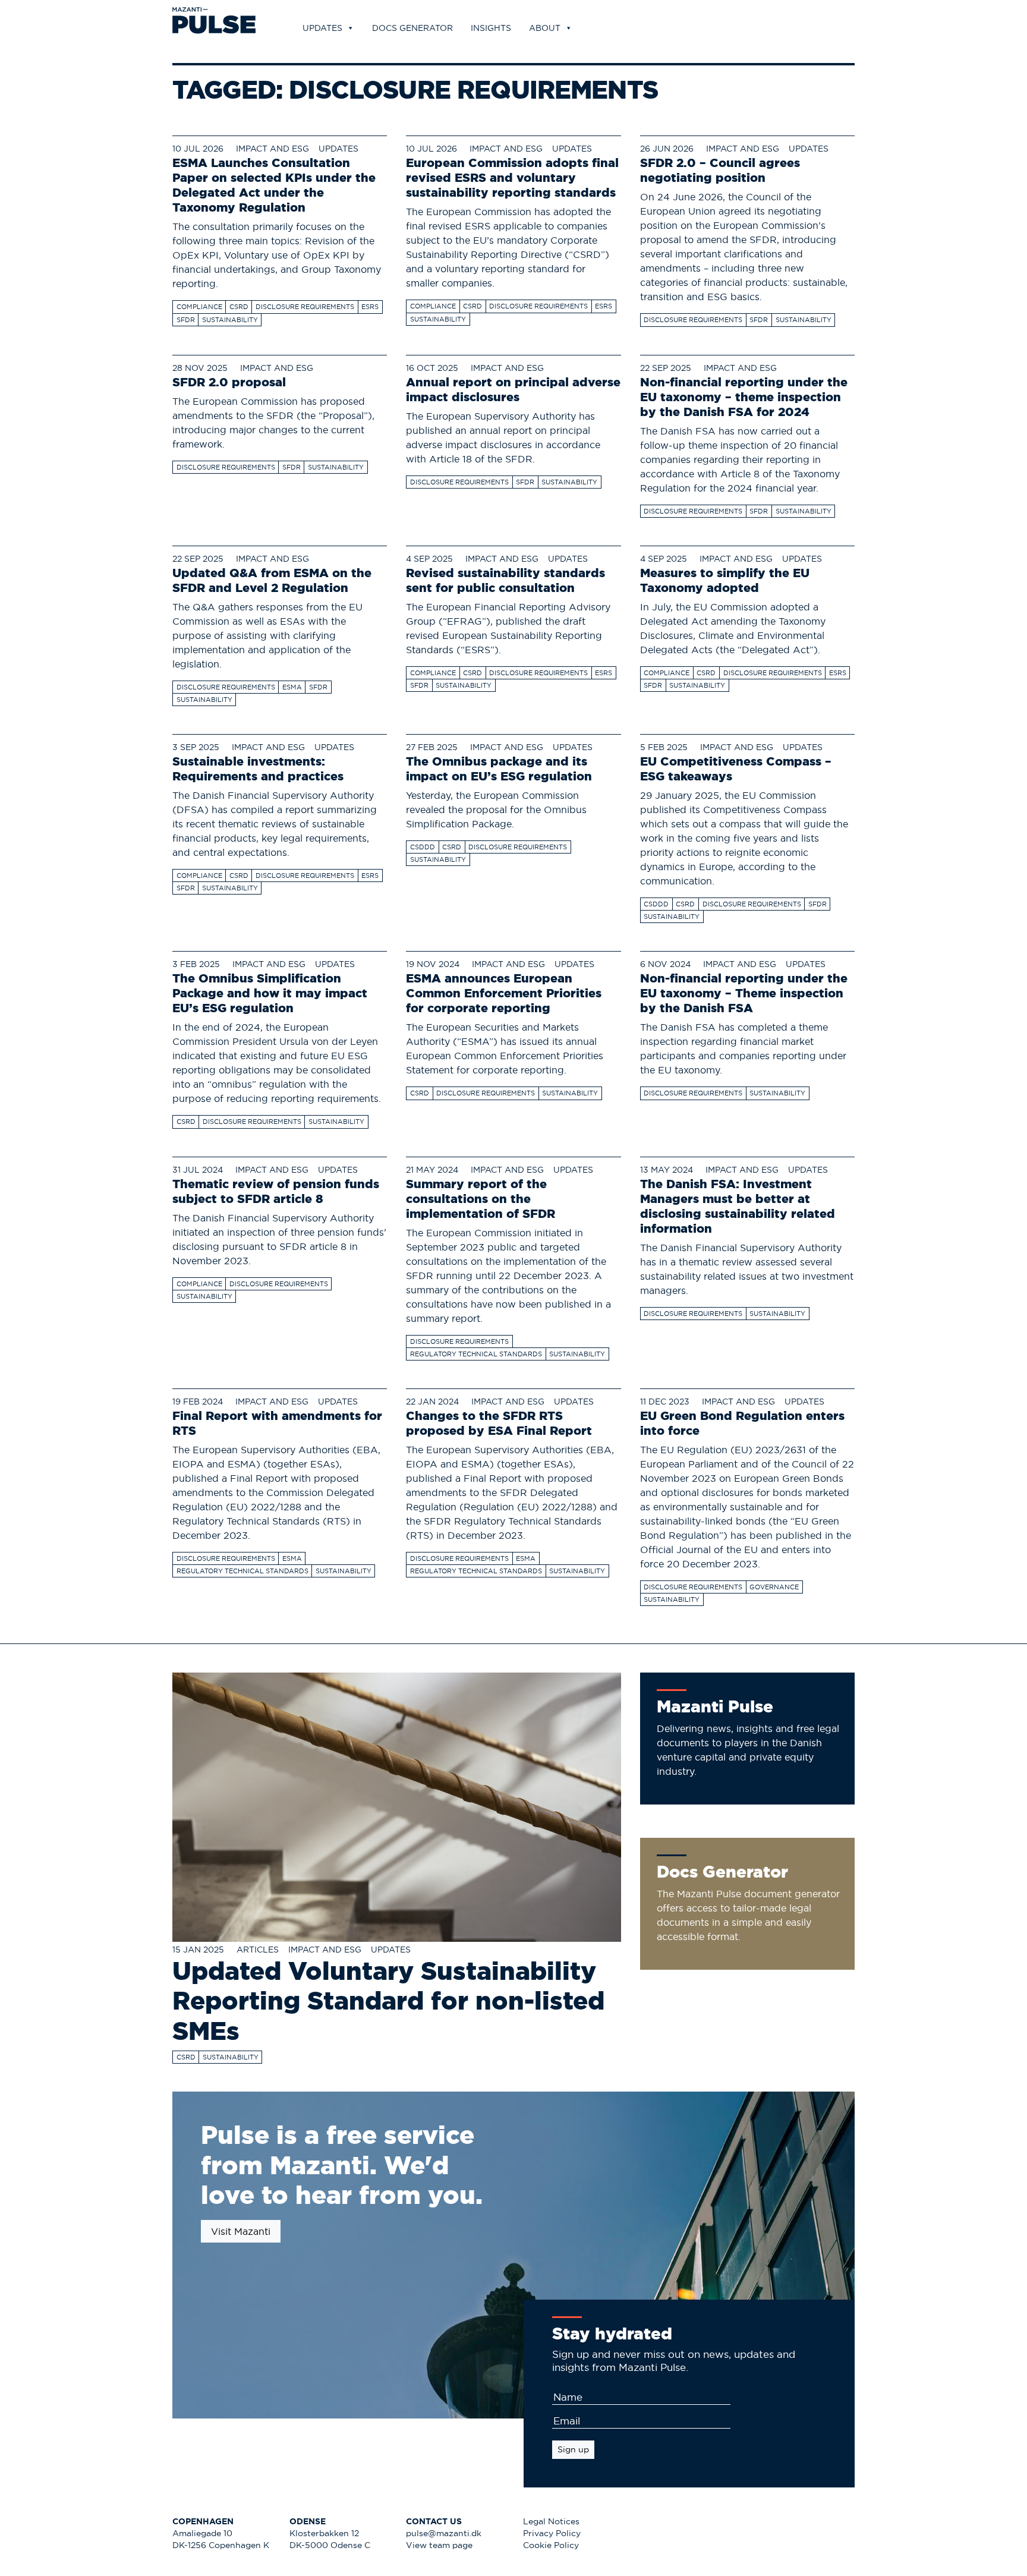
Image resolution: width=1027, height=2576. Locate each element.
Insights (491, 28)
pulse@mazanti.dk (444, 2534)
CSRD (239, 307)
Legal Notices (551, 2522)
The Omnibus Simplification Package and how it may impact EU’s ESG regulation (270, 993)
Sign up (573, 2449)
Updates (322, 28)
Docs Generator (412, 28)
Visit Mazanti (241, 2231)
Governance (774, 1587)
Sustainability (230, 320)
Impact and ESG (272, 149)
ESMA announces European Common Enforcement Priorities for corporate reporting (504, 993)
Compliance (199, 307)
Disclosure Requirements (305, 307)
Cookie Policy (551, 2545)
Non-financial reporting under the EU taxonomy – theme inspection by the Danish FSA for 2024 (744, 397)
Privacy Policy (552, 2534)
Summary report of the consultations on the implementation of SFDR (481, 1199)
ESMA (292, 687)
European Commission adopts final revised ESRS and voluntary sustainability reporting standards (512, 177)
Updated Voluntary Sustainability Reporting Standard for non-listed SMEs (388, 2001)
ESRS (370, 307)
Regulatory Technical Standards (476, 1354)
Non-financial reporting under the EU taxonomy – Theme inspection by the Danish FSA (744, 993)
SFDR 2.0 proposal (229, 382)
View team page (439, 2545)
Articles (258, 1950)
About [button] (545, 28)
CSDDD (423, 847)
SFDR (186, 320)
